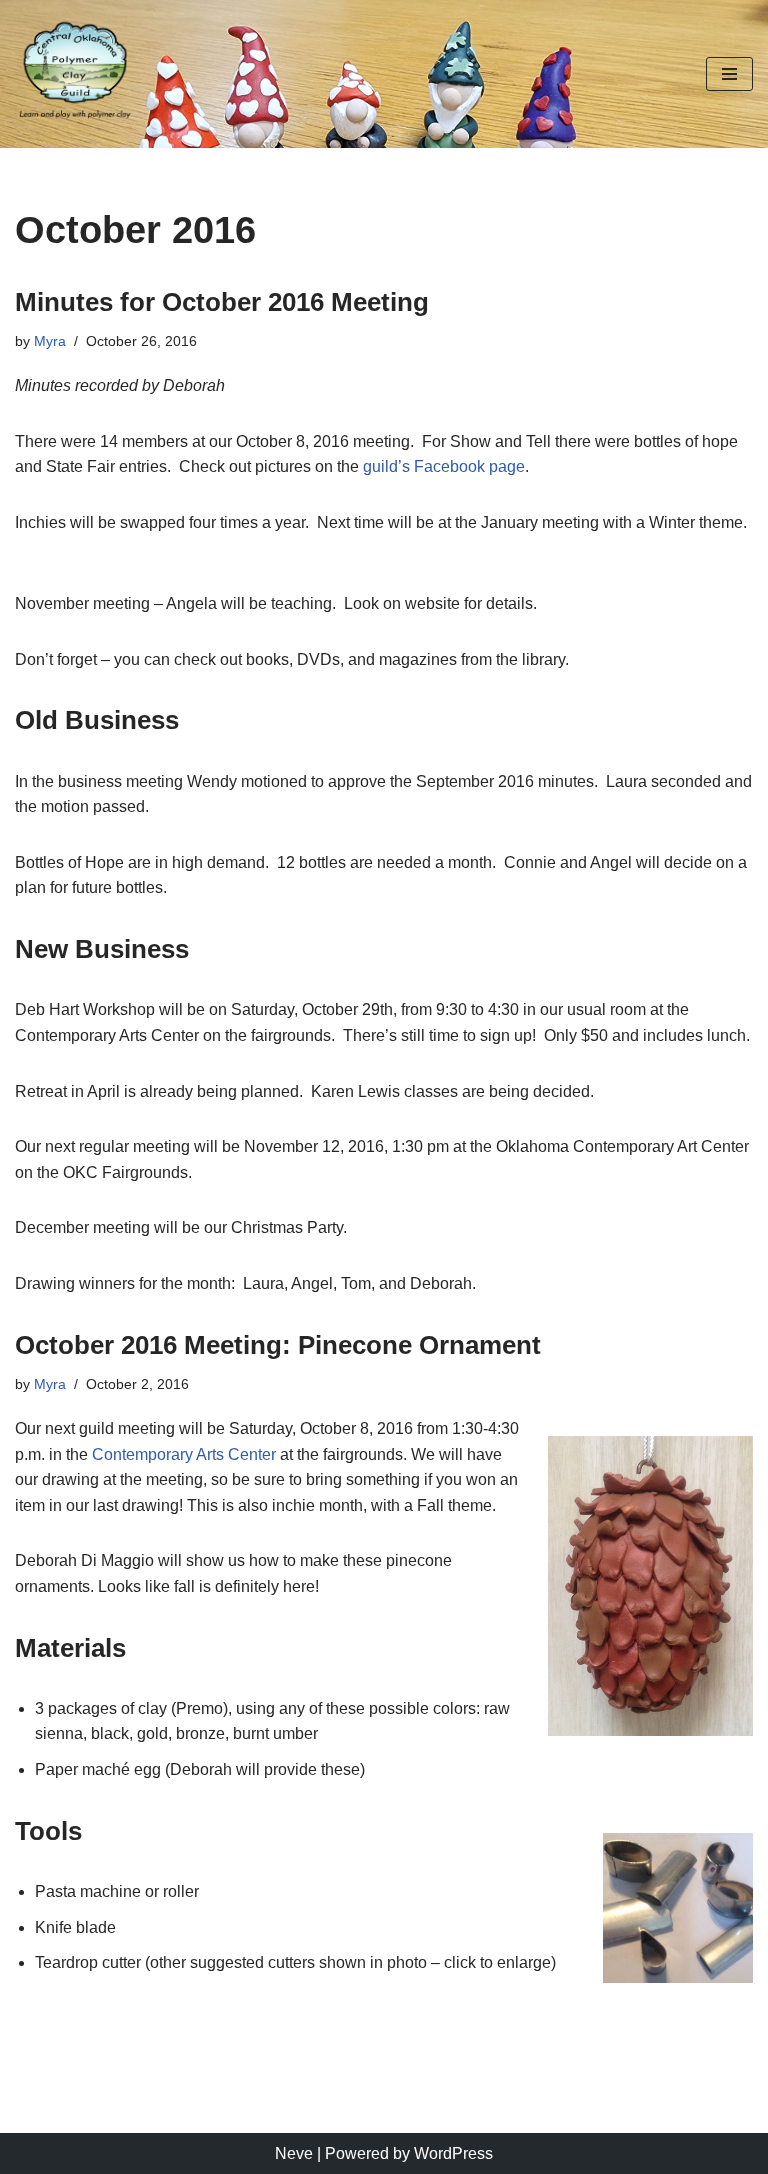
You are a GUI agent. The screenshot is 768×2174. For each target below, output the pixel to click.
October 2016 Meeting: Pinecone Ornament (278, 1345)
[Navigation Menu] (729, 74)
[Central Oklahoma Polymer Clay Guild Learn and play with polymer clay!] (75, 74)
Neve (294, 2153)
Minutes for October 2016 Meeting (222, 302)
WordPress (453, 2153)
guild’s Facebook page (444, 466)
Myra (50, 341)
